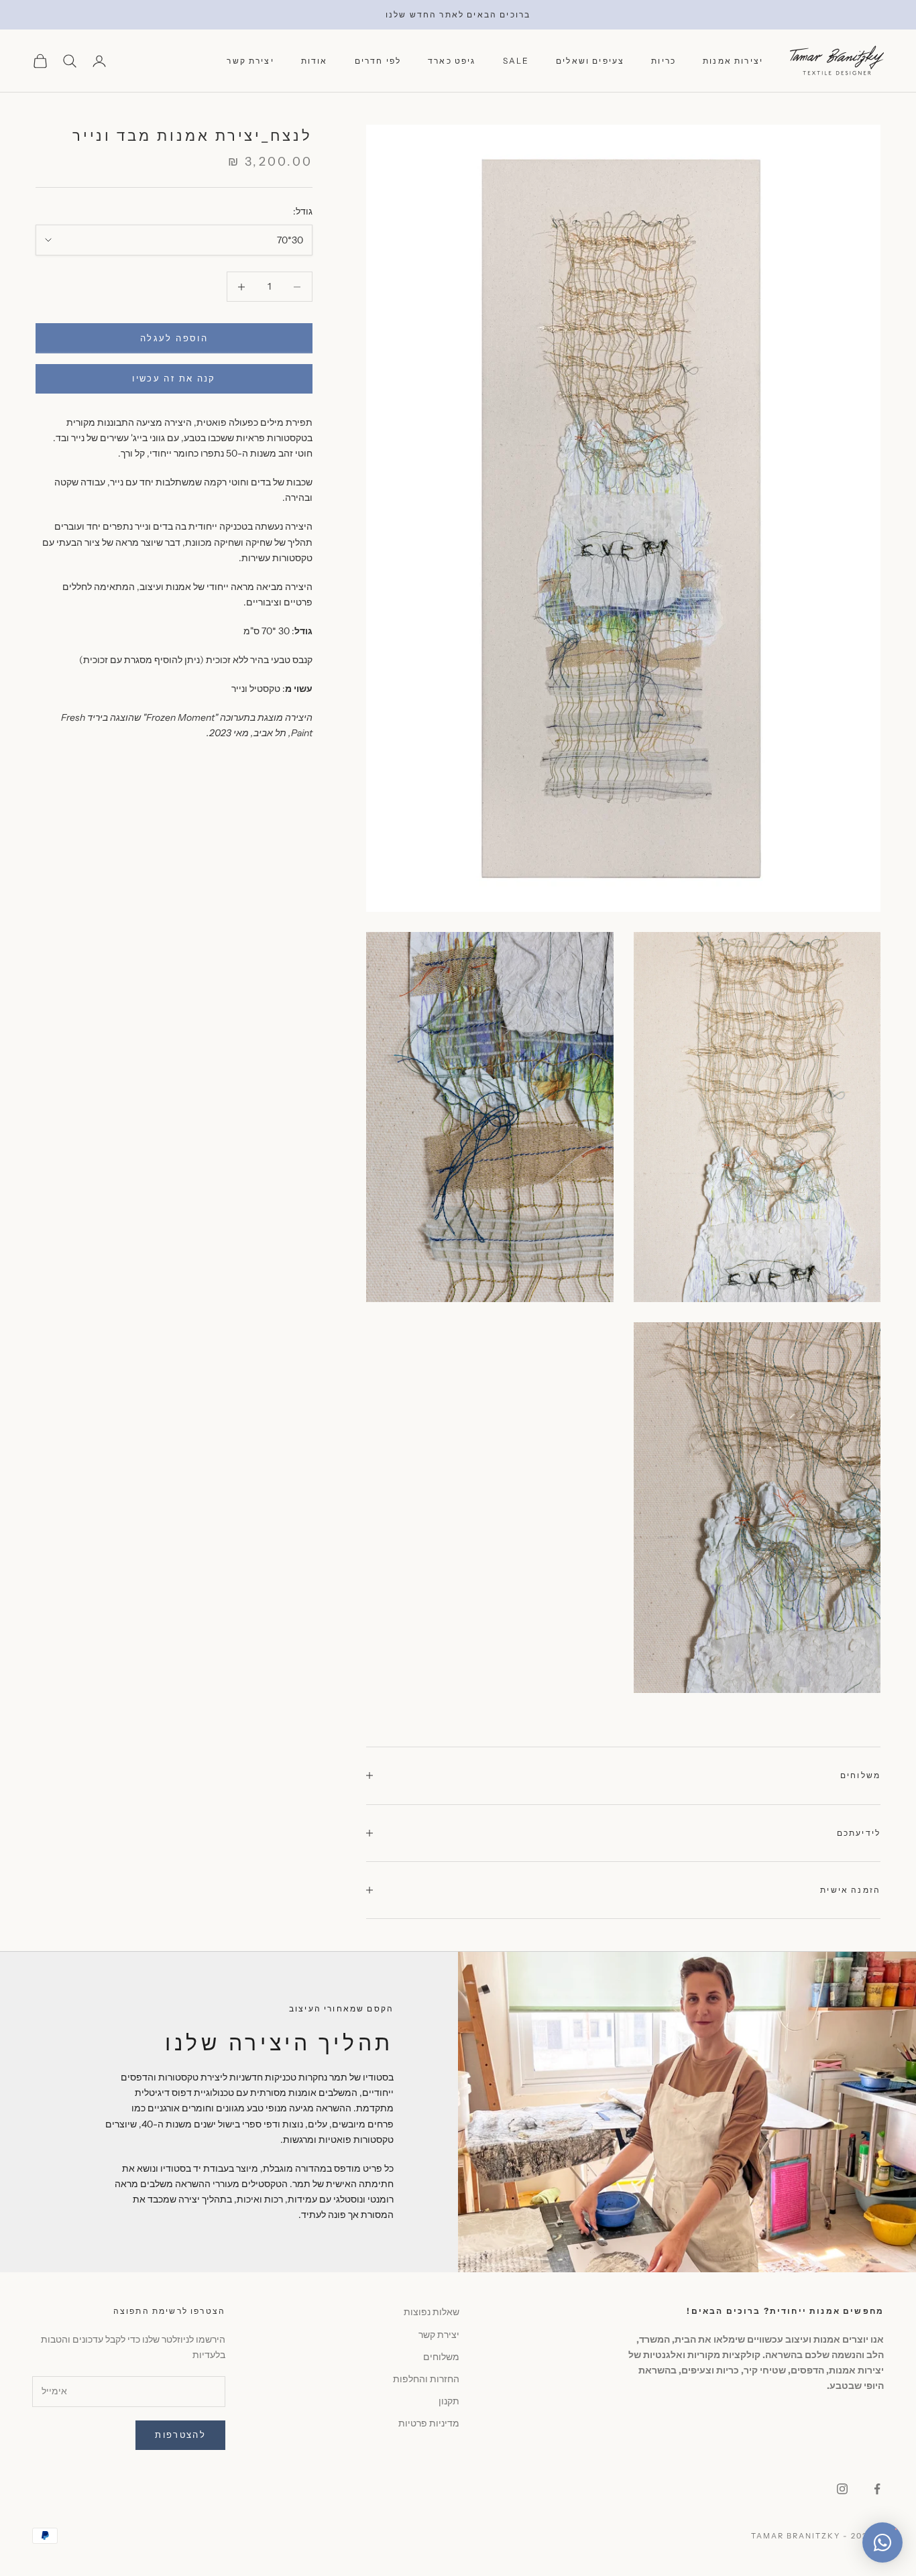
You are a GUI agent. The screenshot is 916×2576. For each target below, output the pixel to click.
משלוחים (441, 2357)
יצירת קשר (250, 61)
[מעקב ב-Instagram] (842, 2489)
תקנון (449, 2401)
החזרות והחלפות (426, 2379)
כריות (664, 61)
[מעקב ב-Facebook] (877, 2489)
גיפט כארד (452, 61)
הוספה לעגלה (174, 338)
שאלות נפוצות (432, 2312)
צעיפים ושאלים (590, 61)
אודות (314, 61)
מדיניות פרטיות (429, 2423)
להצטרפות (180, 2435)
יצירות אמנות (733, 61)
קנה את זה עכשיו (174, 378)
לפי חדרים (378, 61)
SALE (516, 61)
